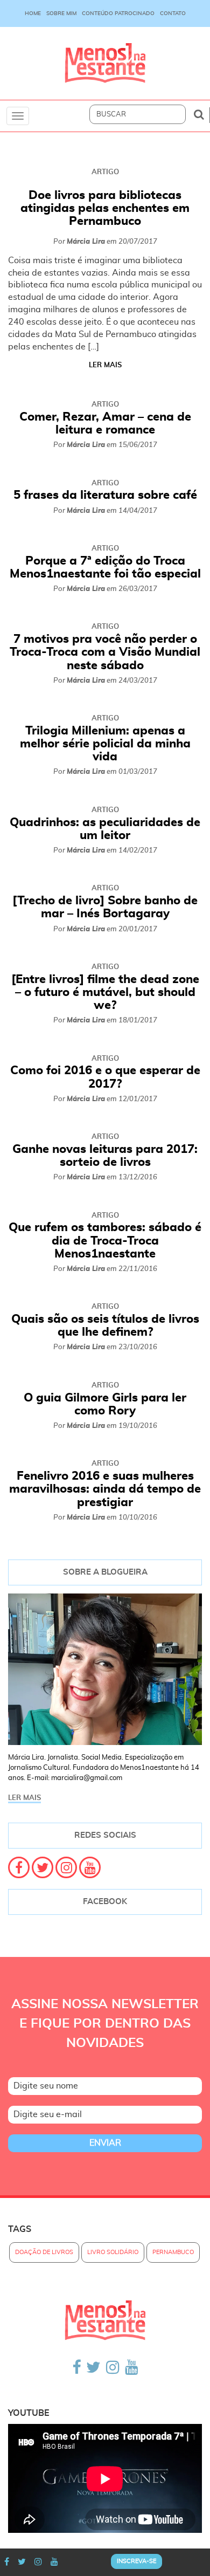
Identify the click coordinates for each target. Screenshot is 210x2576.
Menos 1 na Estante (105, 63)
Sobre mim (61, 13)
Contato (173, 13)
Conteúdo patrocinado (118, 13)
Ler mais (105, 365)
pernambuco (173, 2252)
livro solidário (113, 2252)
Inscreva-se (136, 2561)
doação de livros (44, 2252)
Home (33, 13)
